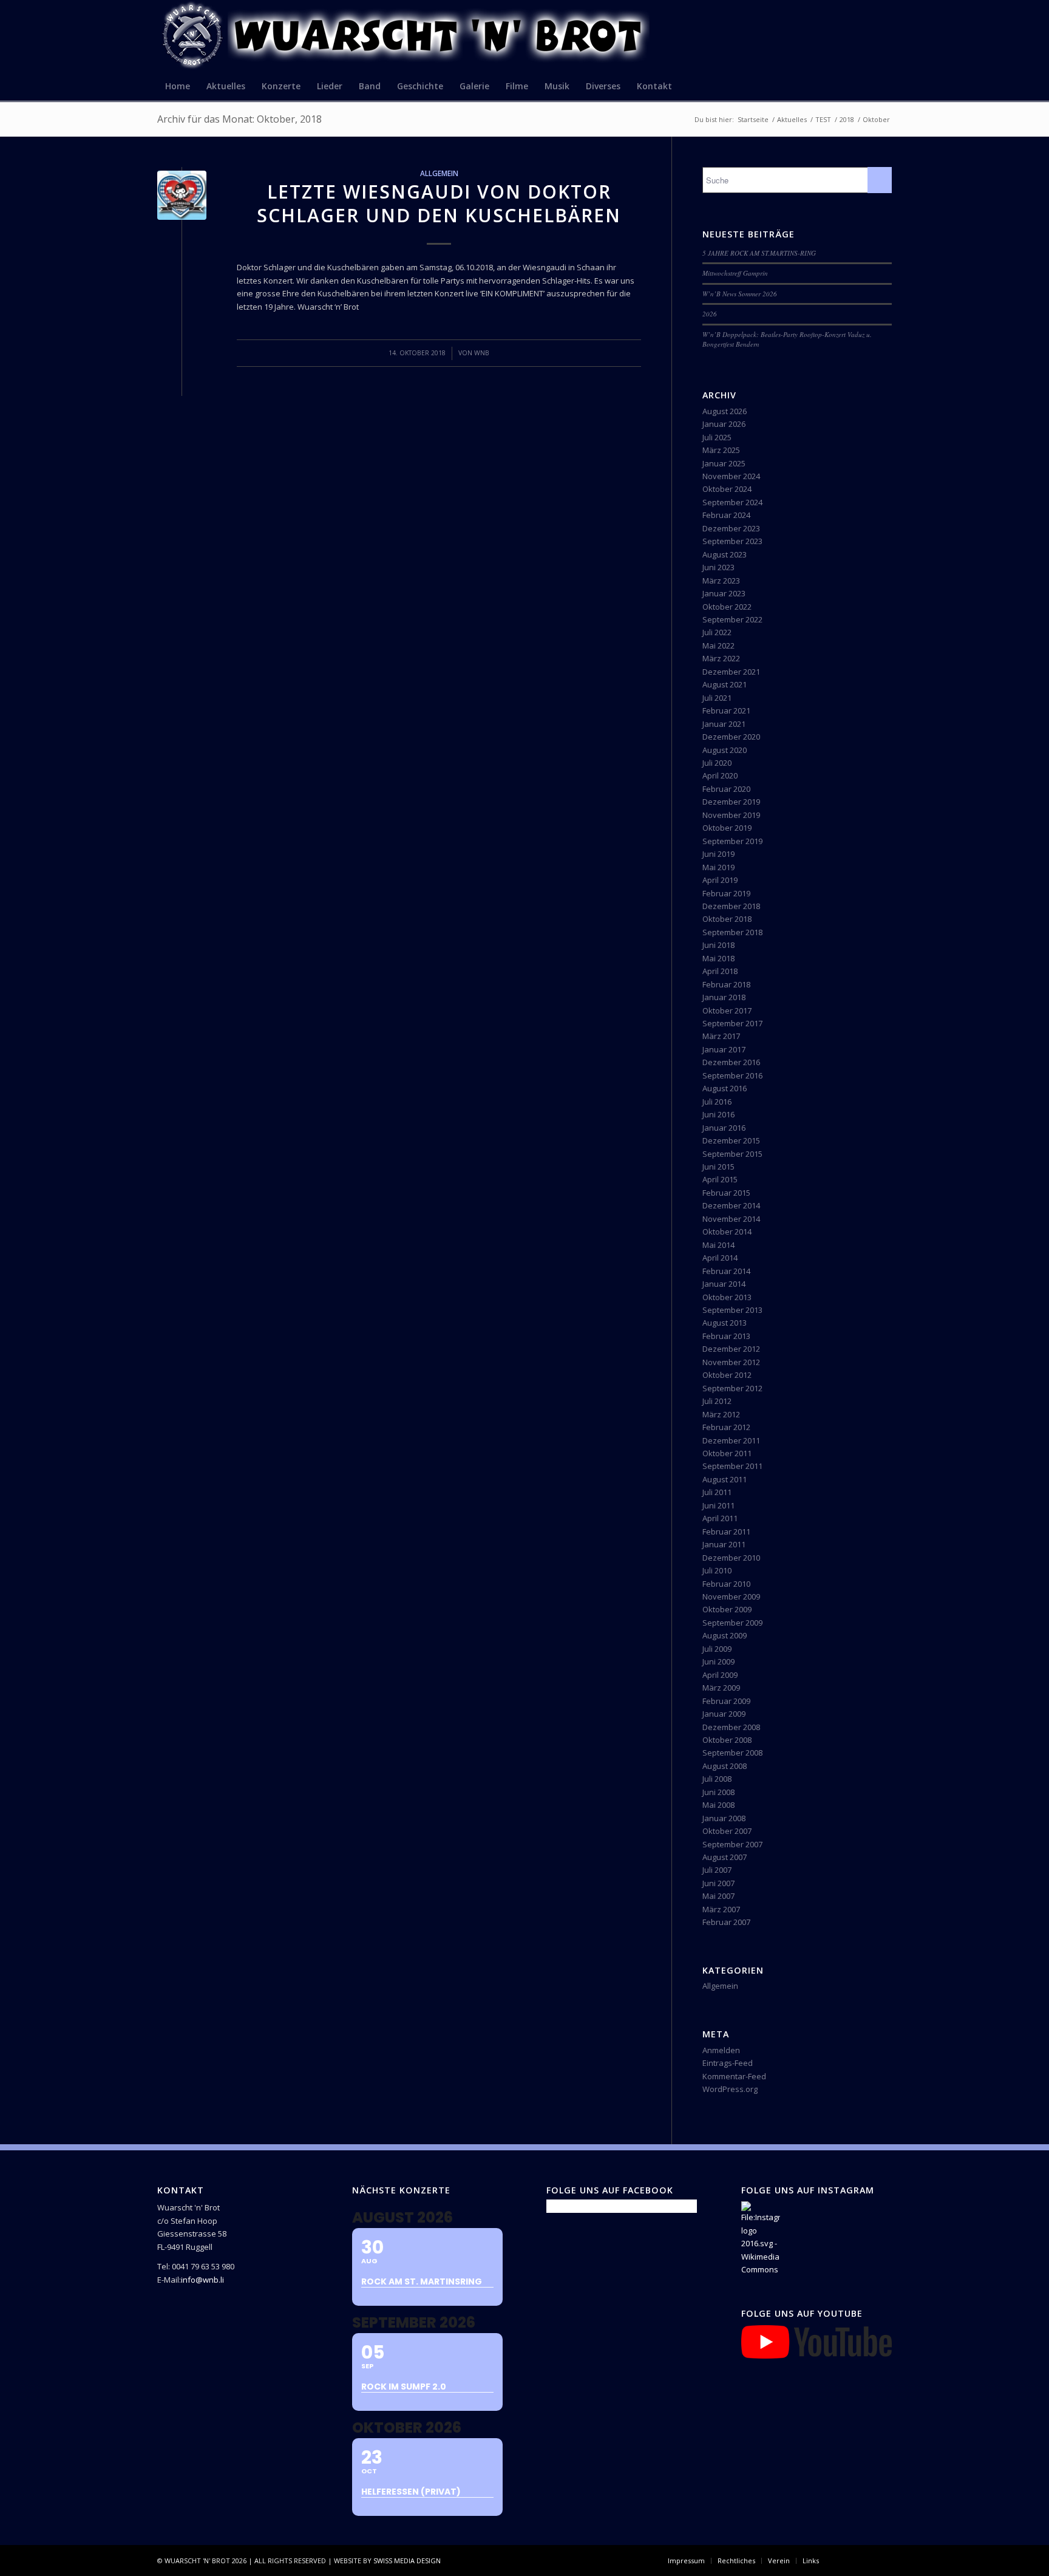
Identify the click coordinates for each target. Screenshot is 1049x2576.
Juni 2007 (718, 1883)
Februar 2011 (726, 1532)
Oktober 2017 (727, 1010)
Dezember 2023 (731, 528)
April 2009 (720, 1675)
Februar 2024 (726, 515)
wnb (482, 353)
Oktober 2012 (727, 1375)
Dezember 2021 (731, 672)
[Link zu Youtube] (883, 2560)
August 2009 (725, 1635)
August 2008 (725, 1766)
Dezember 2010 (731, 1558)
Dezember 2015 (731, 1140)
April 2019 (720, 880)
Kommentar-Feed (734, 2076)
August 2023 (725, 554)
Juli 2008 (717, 1779)
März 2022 (721, 658)
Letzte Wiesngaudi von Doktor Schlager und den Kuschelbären (439, 203)
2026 (710, 314)
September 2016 (732, 1075)
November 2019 (731, 815)
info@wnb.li (202, 2280)
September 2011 (732, 1466)
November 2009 (731, 1596)
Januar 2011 (724, 1544)
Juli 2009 (717, 1649)
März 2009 (721, 1688)
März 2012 (721, 1414)
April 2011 (720, 1518)
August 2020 (725, 750)
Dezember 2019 (731, 802)
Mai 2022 (718, 646)
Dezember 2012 (731, 1349)
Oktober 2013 (727, 1297)
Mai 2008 (718, 1805)
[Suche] (884, 86)
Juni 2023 (718, 567)
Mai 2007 (718, 1896)
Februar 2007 (726, 1922)
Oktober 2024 (727, 489)
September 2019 (732, 841)
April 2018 (720, 971)
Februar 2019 (726, 893)
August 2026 (725, 411)
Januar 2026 (724, 424)
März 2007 (721, 1909)
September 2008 (732, 1753)
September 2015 (732, 1154)
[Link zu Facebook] (846, 2560)
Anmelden (721, 2050)
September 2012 (732, 1388)
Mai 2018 (718, 958)
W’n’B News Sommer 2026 (740, 294)
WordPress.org (730, 2089)
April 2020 (720, 775)
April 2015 (720, 1179)
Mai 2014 (718, 1245)
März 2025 (721, 450)
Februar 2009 (726, 1701)
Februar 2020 (726, 789)
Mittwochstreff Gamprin (735, 273)
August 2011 (725, 1479)
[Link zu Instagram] (864, 2560)
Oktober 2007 (727, 1831)
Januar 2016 (724, 1128)
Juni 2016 (718, 1114)
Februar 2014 (726, 1271)
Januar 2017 (724, 1049)
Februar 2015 (726, 1193)
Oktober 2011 (727, 1453)
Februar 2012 (726, 1427)
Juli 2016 (717, 1102)
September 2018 (732, 932)
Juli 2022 (717, 632)
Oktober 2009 (727, 1609)
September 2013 (732, 1310)
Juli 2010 (717, 1570)
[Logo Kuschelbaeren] (182, 195)
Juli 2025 (717, 437)
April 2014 (720, 1258)
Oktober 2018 (727, 919)
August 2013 (725, 1323)
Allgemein (439, 173)
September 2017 (732, 1023)
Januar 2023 (724, 593)
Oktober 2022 (727, 607)
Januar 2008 (724, 1818)
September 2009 (732, 1623)
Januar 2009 (724, 1714)
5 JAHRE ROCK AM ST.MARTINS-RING (759, 253)
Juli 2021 (717, 698)
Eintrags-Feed (728, 2063)
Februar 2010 (726, 1584)
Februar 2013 (726, 1336)
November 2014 (731, 1219)
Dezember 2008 (731, 1727)
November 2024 (731, 476)
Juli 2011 (717, 1492)
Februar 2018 (726, 984)
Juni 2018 (718, 945)
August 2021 (725, 684)
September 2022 (732, 619)
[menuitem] (178, 86)
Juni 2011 (718, 1505)
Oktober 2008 (727, 1740)
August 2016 (725, 1088)
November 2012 (731, 1362)
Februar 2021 (726, 710)
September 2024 (732, 502)
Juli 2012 (717, 1401)
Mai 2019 (718, 867)
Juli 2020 (717, 763)
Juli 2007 (717, 1870)
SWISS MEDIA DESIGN (407, 2561)
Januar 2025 (724, 463)
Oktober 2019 (727, 828)
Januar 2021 (724, 724)
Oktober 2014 (727, 1232)
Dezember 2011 (731, 1440)
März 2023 (721, 581)
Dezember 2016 (731, 1062)
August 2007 (725, 1857)
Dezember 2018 (731, 906)
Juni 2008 (718, 1792)
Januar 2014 (724, 1284)
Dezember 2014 (731, 1205)
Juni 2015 (718, 1167)
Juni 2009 (718, 1661)
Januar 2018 (724, 997)
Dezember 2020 (731, 737)
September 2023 (732, 541)
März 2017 (721, 1036)
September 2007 (732, 1844)
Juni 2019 (718, 854)
